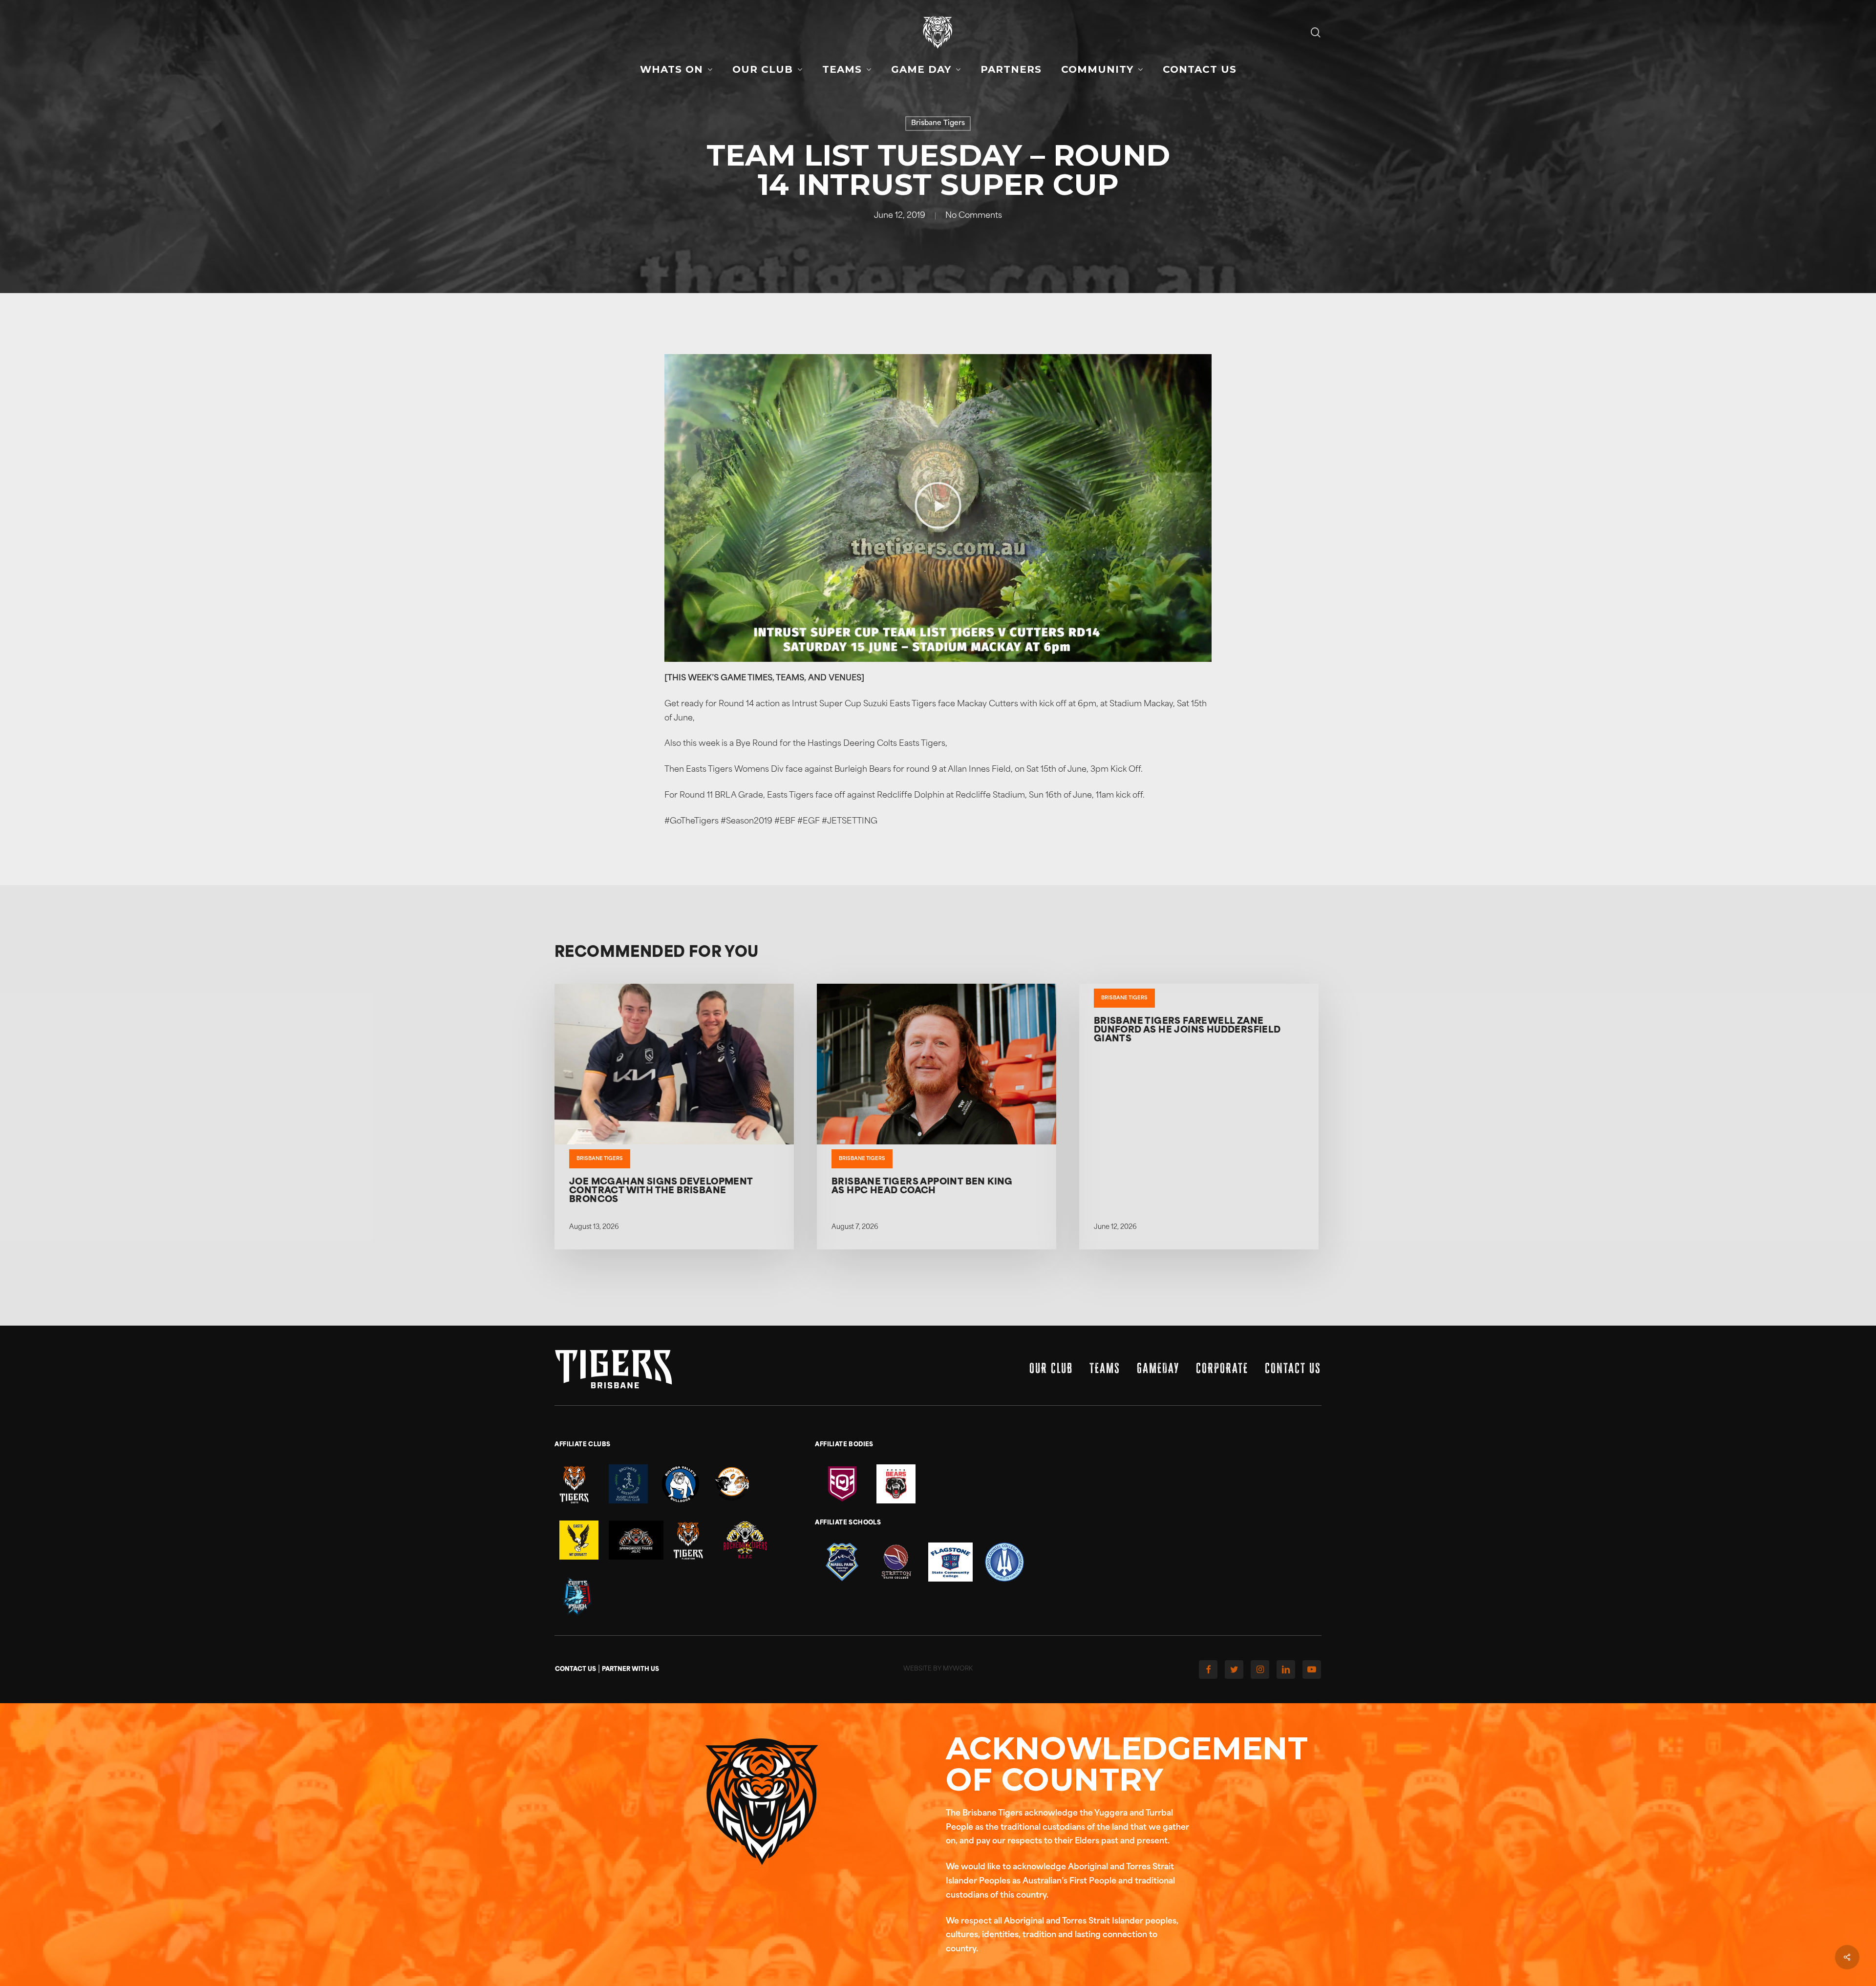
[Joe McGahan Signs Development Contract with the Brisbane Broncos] (674, 1117)
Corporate (1222, 1368)
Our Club (1051, 1368)
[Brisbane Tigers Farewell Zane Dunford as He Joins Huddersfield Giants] (1199, 1117)
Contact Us (1293, 1368)
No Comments (974, 216)
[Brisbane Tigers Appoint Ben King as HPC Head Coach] (937, 1117)
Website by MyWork (938, 1669)
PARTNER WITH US (630, 1669)
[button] (938, 508)
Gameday (1158, 1368)
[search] (1316, 32)
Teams (1105, 1368)
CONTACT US (576, 1669)
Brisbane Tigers (938, 123)
